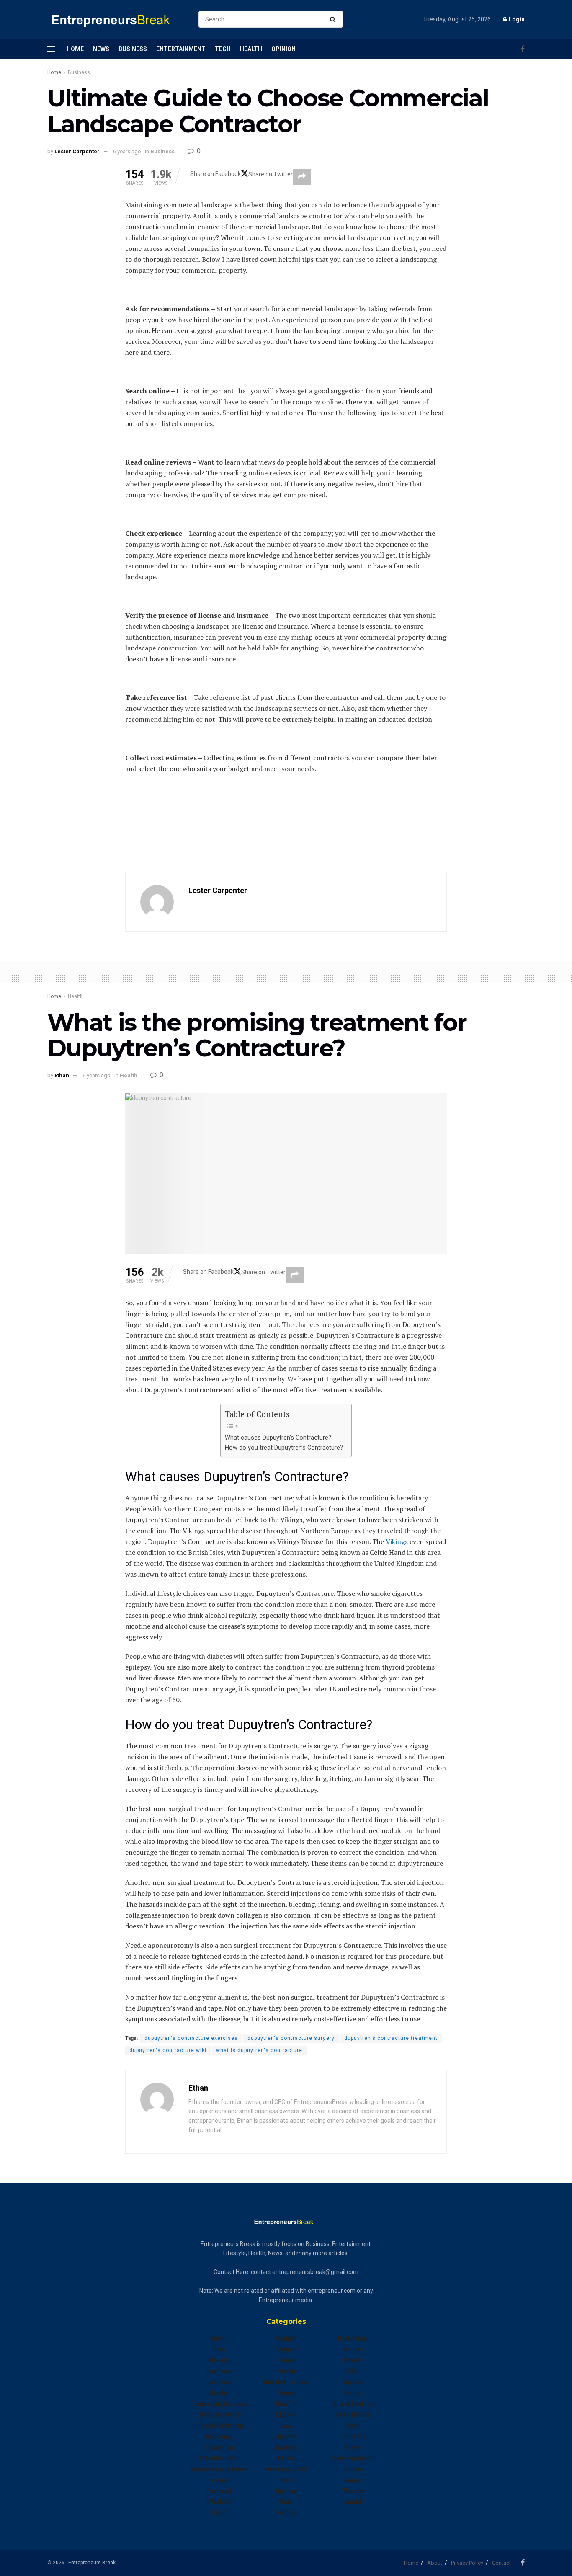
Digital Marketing (219, 2426)
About (435, 2563)
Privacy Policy (467, 2563)
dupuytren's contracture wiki (168, 2050)
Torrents (353, 2437)
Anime (219, 2339)
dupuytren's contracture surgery (291, 2038)
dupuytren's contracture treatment (391, 2038)
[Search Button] (334, 19)
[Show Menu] (51, 49)
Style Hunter (353, 2415)
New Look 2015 (286, 2469)
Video (353, 2469)
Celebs (219, 2393)
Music (286, 2458)
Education (219, 2447)
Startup (353, 2393)
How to (286, 2404)
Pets (286, 2502)
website (353, 2491)
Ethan (62, 1075)
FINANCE (219, 2502)
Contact (501, 2563)
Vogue (353, 2480)
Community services (219, 2404)
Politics (286, 2513)
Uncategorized (353, 2458)
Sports (353, 2382)
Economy (219, 2437)
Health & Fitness (286, 2382)
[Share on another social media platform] (302, 177)
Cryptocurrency (219, 2415)
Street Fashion (353, 2404)
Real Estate (353, 2339)
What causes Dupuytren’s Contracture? (278, 1438)
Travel (353, 2447)
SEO (353, 2371)
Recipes (353, 2349)
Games (286, 2360)
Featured (219, 2491)
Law (286, 2426)
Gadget (286, 2339)
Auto (219, 2349)
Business (133, 49)
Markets (286, 2447)
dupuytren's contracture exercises (191, 2038)
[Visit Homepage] (116, 19)
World (353, 2502)
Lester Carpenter (77, 151)
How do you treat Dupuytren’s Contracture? (284, 1448)
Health (251, 49)
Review (353, 2360)
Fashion (219, 2480)
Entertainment (181, 49)
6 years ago (127, 151)
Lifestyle (286, 2437)
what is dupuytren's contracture (259, 2050)
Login (516, 19)
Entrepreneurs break (219, 2469)
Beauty (219, 2360)
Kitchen (286, 2415)
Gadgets (286, 2349)
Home (75, 49)
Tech (223, 49)
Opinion (283, 49)
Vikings (398, 1541)
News (101, 49)
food (219, 2513)
